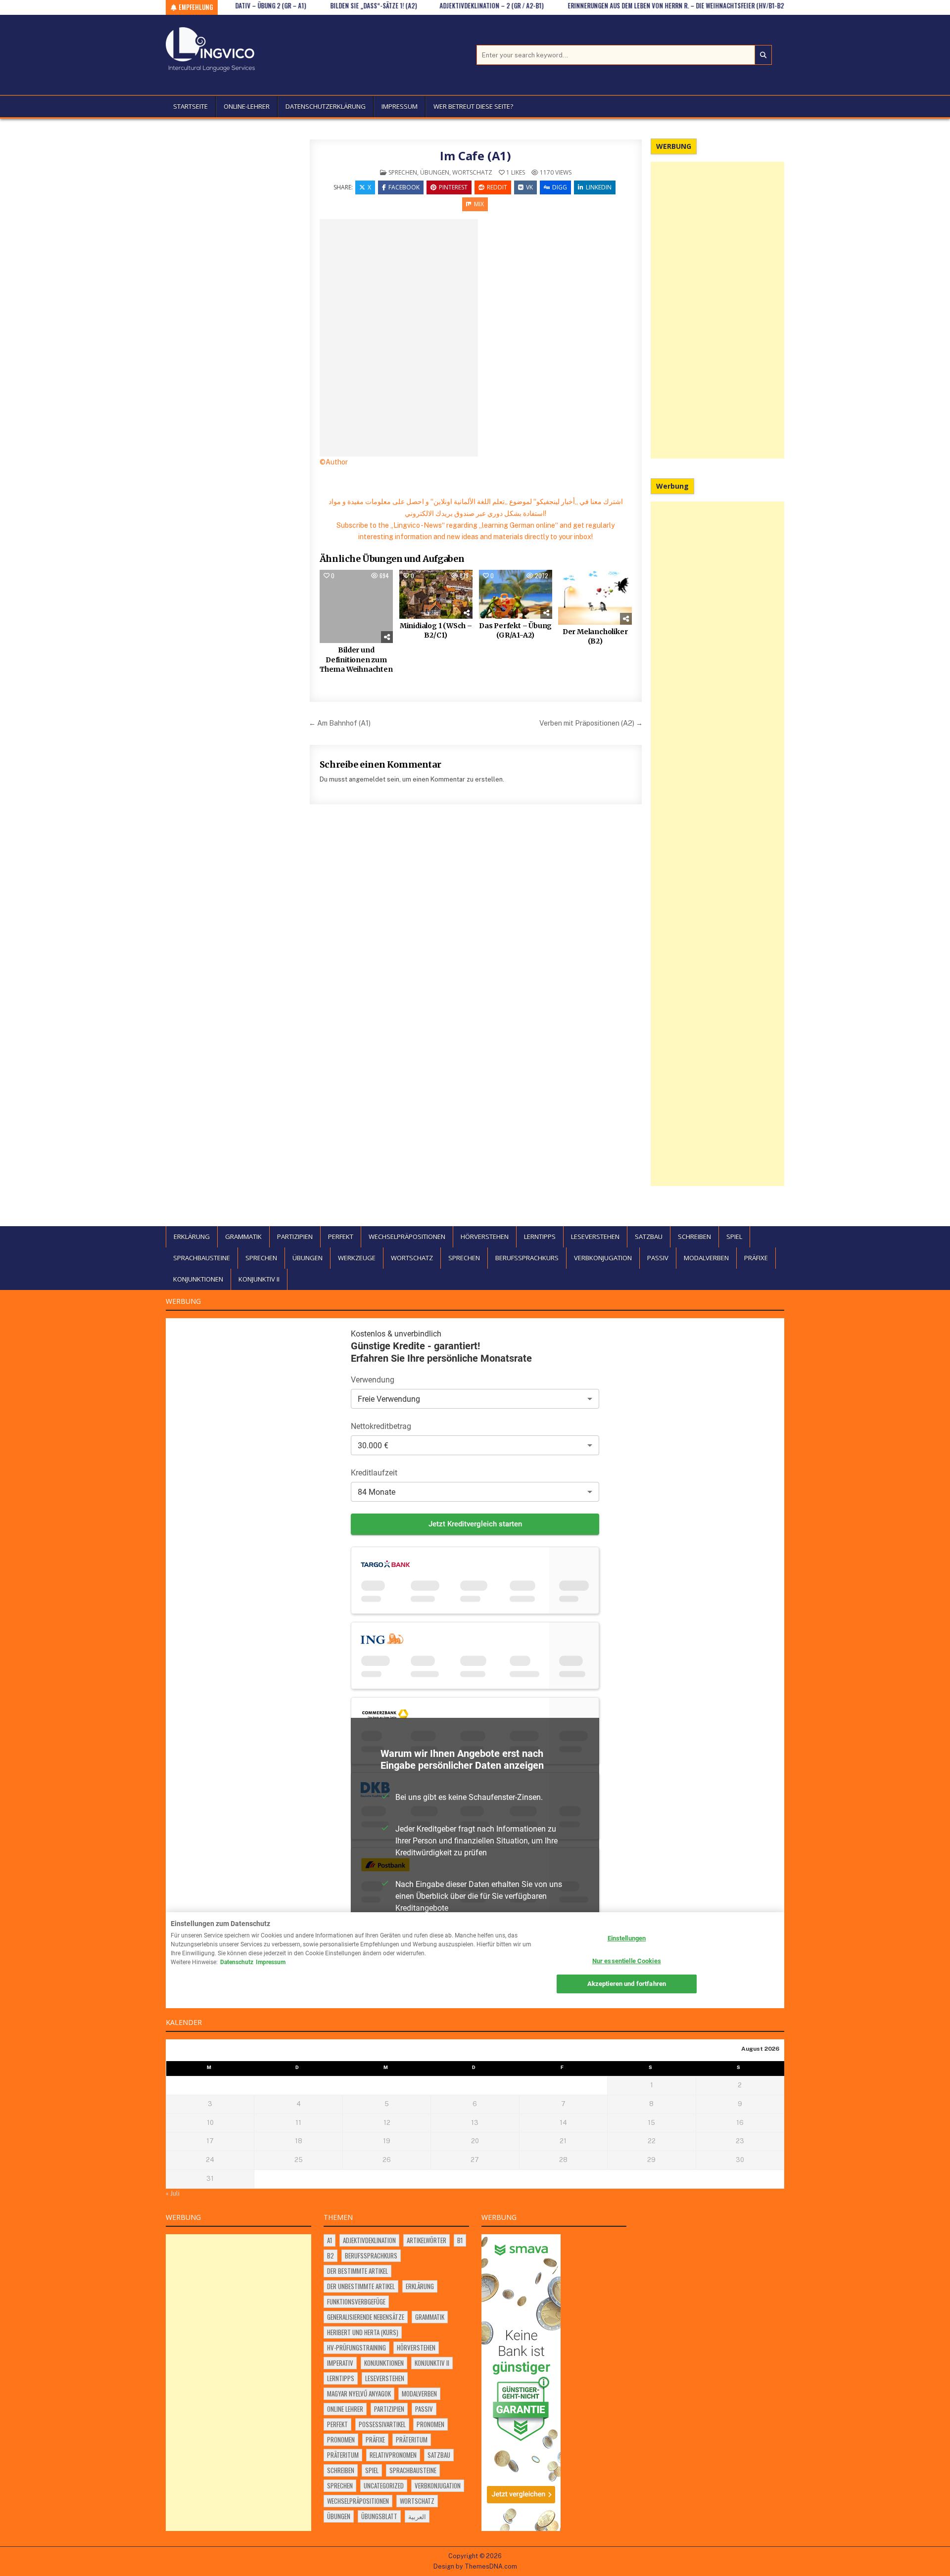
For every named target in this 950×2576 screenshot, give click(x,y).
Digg (560, 187)
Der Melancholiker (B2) (595, 637)
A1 (330, 2240)
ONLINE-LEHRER (247, 106)
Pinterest (453, 187)
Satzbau (649, 1237)
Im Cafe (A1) (475, 156)
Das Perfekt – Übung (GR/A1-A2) (515, 631)
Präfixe (756, 1258)
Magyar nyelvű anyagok (359, 2393)
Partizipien (295, 1237)
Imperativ (340, 2363)
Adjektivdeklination (369, 2240)
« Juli (173, 2193)
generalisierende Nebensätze (366, 2317)
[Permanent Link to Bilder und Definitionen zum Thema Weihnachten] (356, 606)
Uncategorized (384, 2485)
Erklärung (192, 1237)
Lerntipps (540, 1237)
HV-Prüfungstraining (356, 2347)
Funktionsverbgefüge (356, 2301)
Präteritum (412, 2439)
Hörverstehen (485, 1237)
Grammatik (243, 1237)
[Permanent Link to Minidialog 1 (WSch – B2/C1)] (436, 594)
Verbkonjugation (603, 1258)
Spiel (734, 1237)
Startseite (190, 106)
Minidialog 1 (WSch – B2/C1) (436, 631)
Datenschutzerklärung (326, 106)
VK (529, 187)
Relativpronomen (393, 2455)
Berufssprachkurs (527, 1258)
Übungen (435, 172)
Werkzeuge (357, 1258)
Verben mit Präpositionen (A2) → (591, 723)
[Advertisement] (717, 310)
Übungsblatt (379, 2516)
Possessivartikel (382, 2424)
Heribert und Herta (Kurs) (363, 2332)
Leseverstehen (595, 1237)
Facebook (404, 187)
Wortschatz (472, 172)
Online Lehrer (345, 2409)
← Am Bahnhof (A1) (340, 723)
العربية (417, 2516)
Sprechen (403, 172)
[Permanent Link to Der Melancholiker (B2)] (595, 597)
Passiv (658, 1258)
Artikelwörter (427, 2240)
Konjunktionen (198, 1279)
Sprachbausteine (202, 1258)
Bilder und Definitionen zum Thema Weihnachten (356, 660)
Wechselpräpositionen (407, 1237)
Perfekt (341, 1237)
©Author (334, 462)
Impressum (400, 106)
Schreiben (694, 1237)
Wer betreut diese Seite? (473, 106)
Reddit (497, 187)
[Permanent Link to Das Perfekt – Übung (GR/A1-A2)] (516, 594)
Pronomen (430, 2424)
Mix (479, 204)
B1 (460, 2240)
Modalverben (706, 1258)
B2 (331, 2255)
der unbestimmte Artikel (361, 2286)
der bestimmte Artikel (357, 2271)
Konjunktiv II (259, 1279)
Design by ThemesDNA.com (475, 2566)
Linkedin (599, 187)
